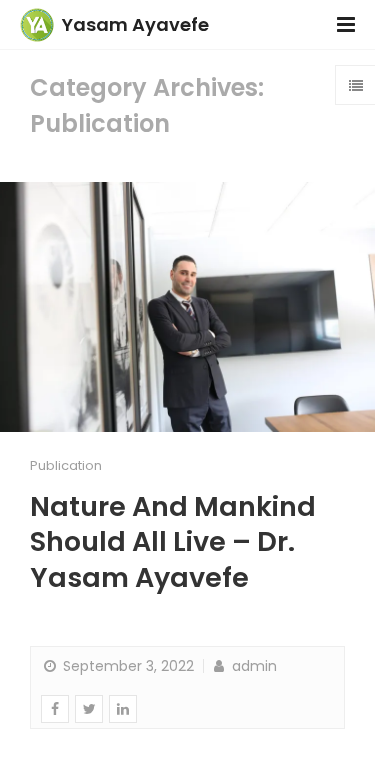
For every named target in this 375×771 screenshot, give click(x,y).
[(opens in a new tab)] (187, 307)
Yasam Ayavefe (135, 24)
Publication (66, 465)
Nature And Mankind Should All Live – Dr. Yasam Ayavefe (173, 541)
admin (252, 666)
